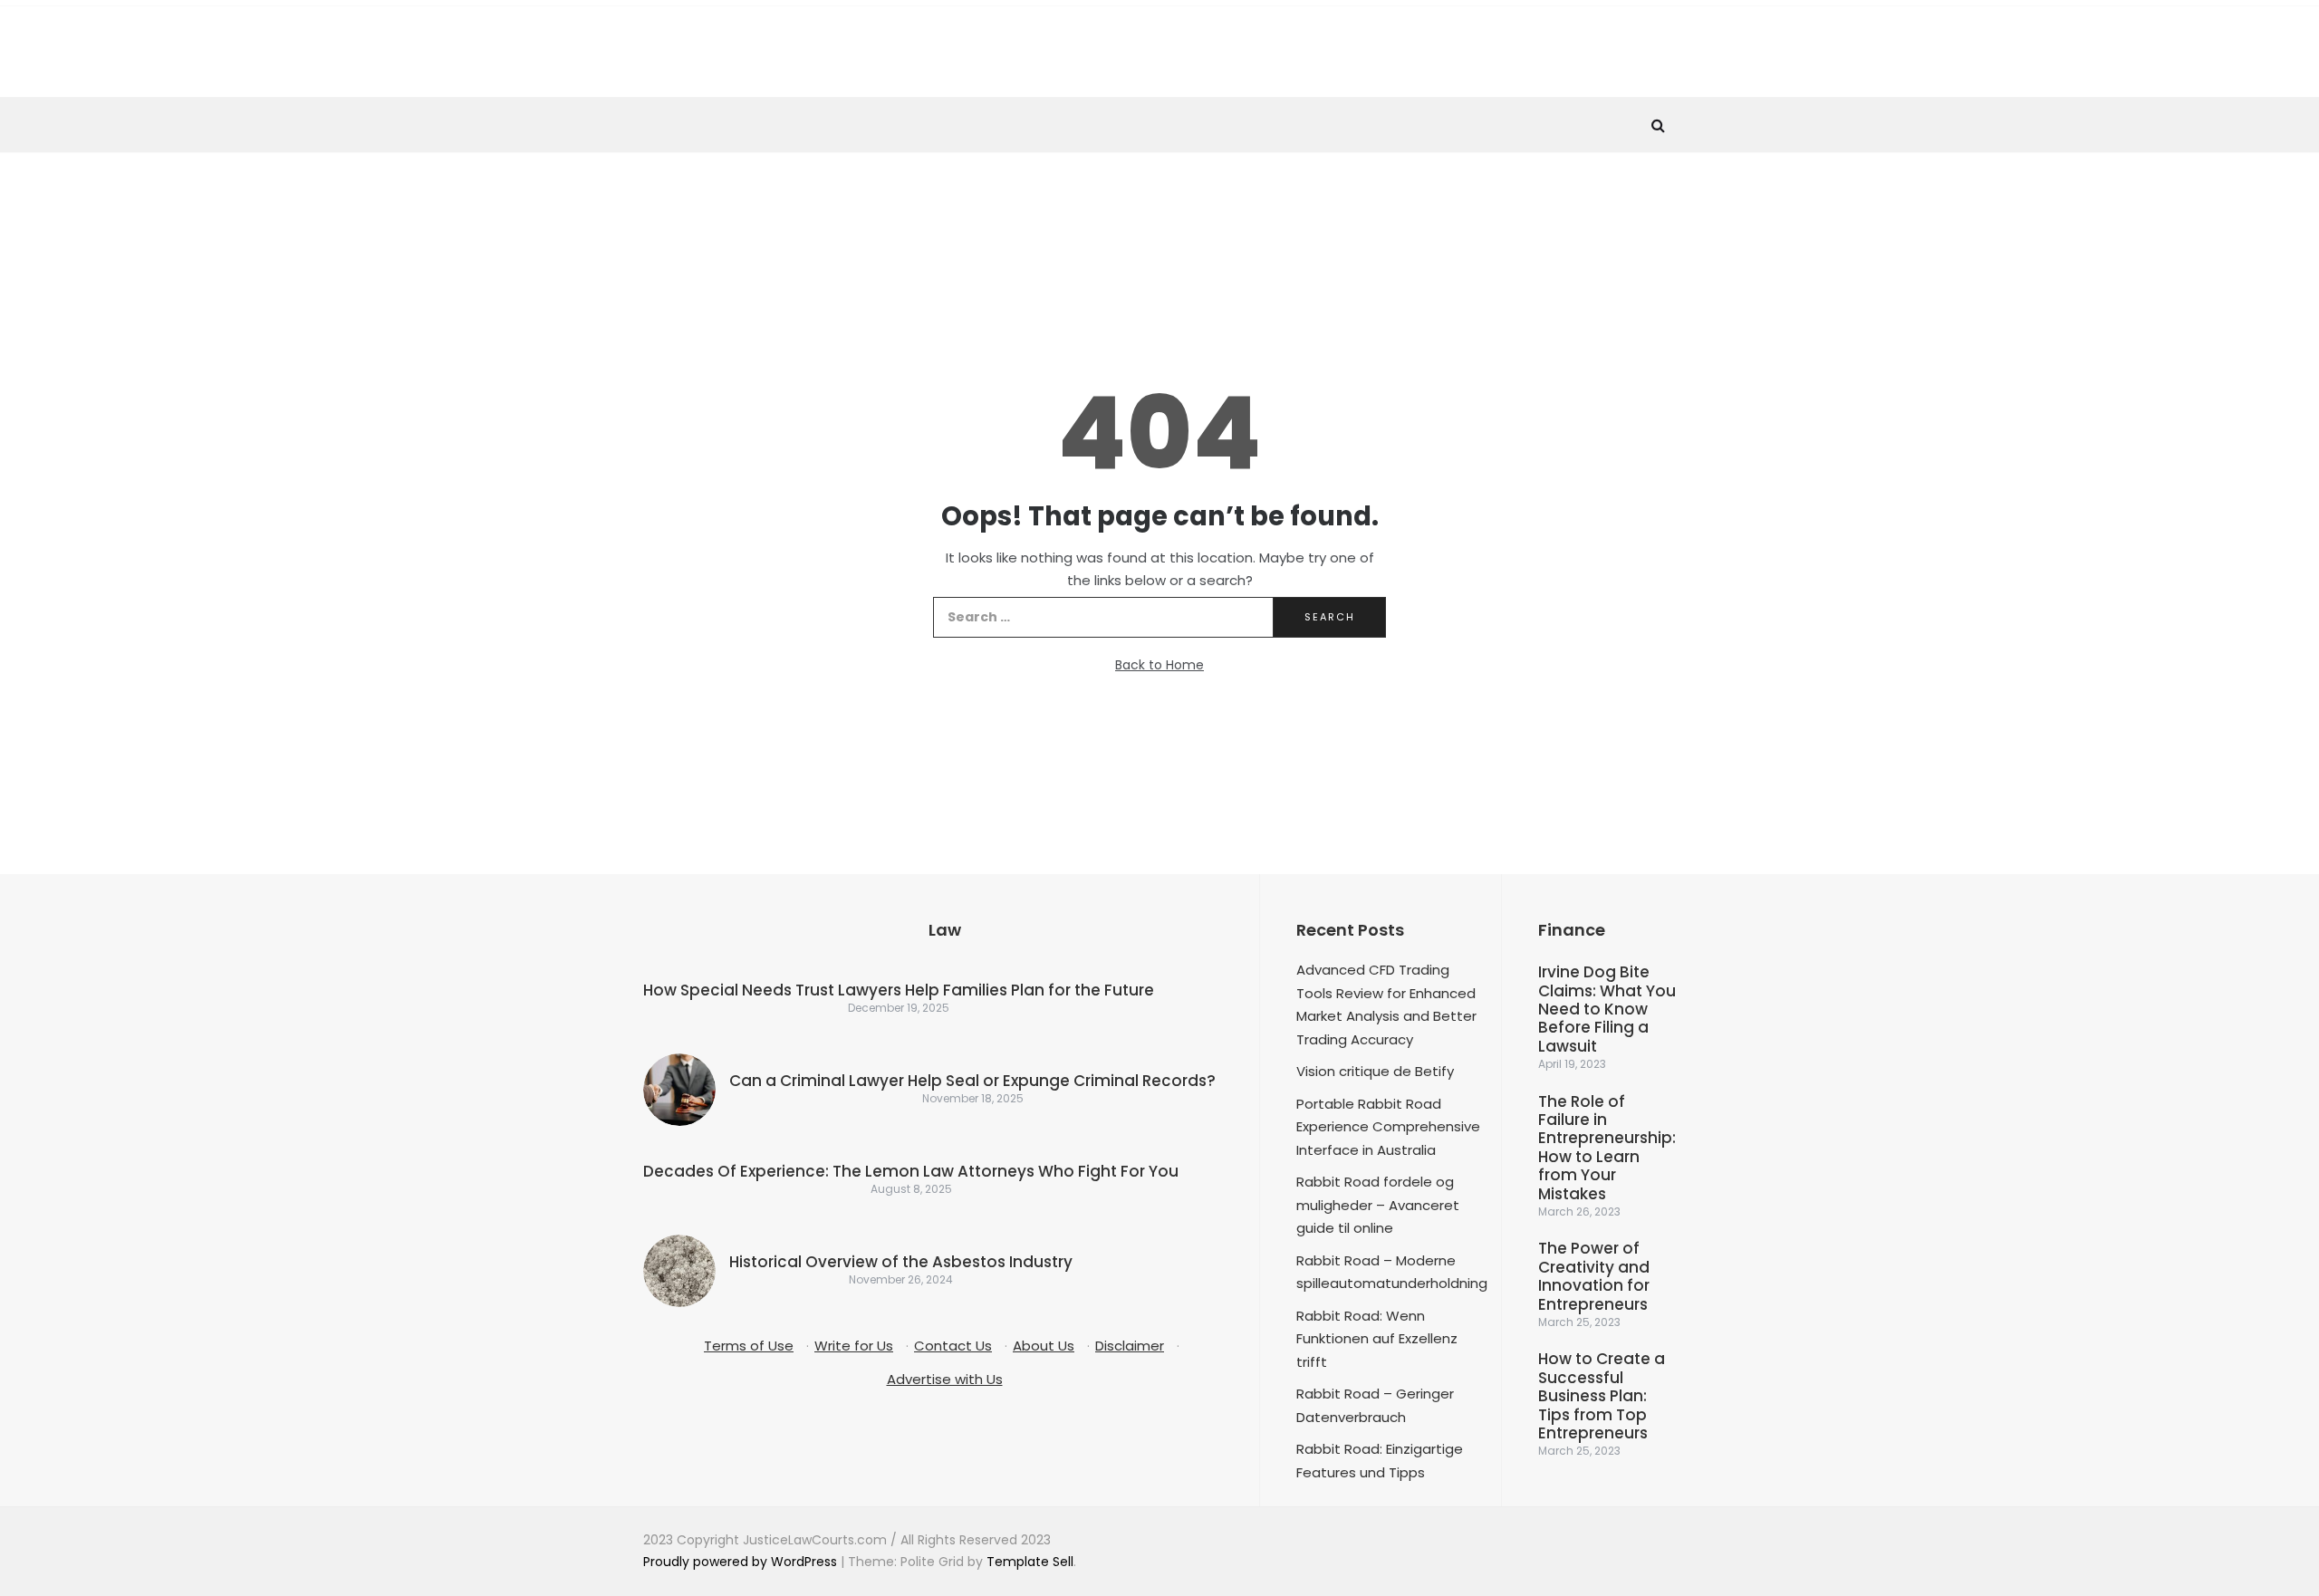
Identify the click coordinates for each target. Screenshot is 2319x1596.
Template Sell (1030, 1562)
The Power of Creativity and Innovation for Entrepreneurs (1594, 1276)
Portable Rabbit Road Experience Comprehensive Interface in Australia (1388, 1127)
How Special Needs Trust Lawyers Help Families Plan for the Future (899, 990)
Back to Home (1159, 665)
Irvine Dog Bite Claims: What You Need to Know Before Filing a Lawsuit (1607, 1009)
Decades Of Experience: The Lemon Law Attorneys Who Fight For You (911, 1171)
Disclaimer (1130, 1346)
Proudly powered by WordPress (742, 1562)
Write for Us (854, 1346)
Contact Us (953, 1346)
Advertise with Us (945, 1379)
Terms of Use (749, 1346)
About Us (1044, 1346)
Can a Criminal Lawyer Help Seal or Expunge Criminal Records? (972, 1081)
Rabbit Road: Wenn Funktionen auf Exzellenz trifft (1377, 1339)
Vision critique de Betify (1375, 1071)
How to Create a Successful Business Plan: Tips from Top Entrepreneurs (1602, 1396)
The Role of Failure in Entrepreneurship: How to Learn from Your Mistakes (1607, 1148)
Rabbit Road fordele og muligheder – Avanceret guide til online (1378, 1205)
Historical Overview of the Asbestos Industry (901, 1262)
